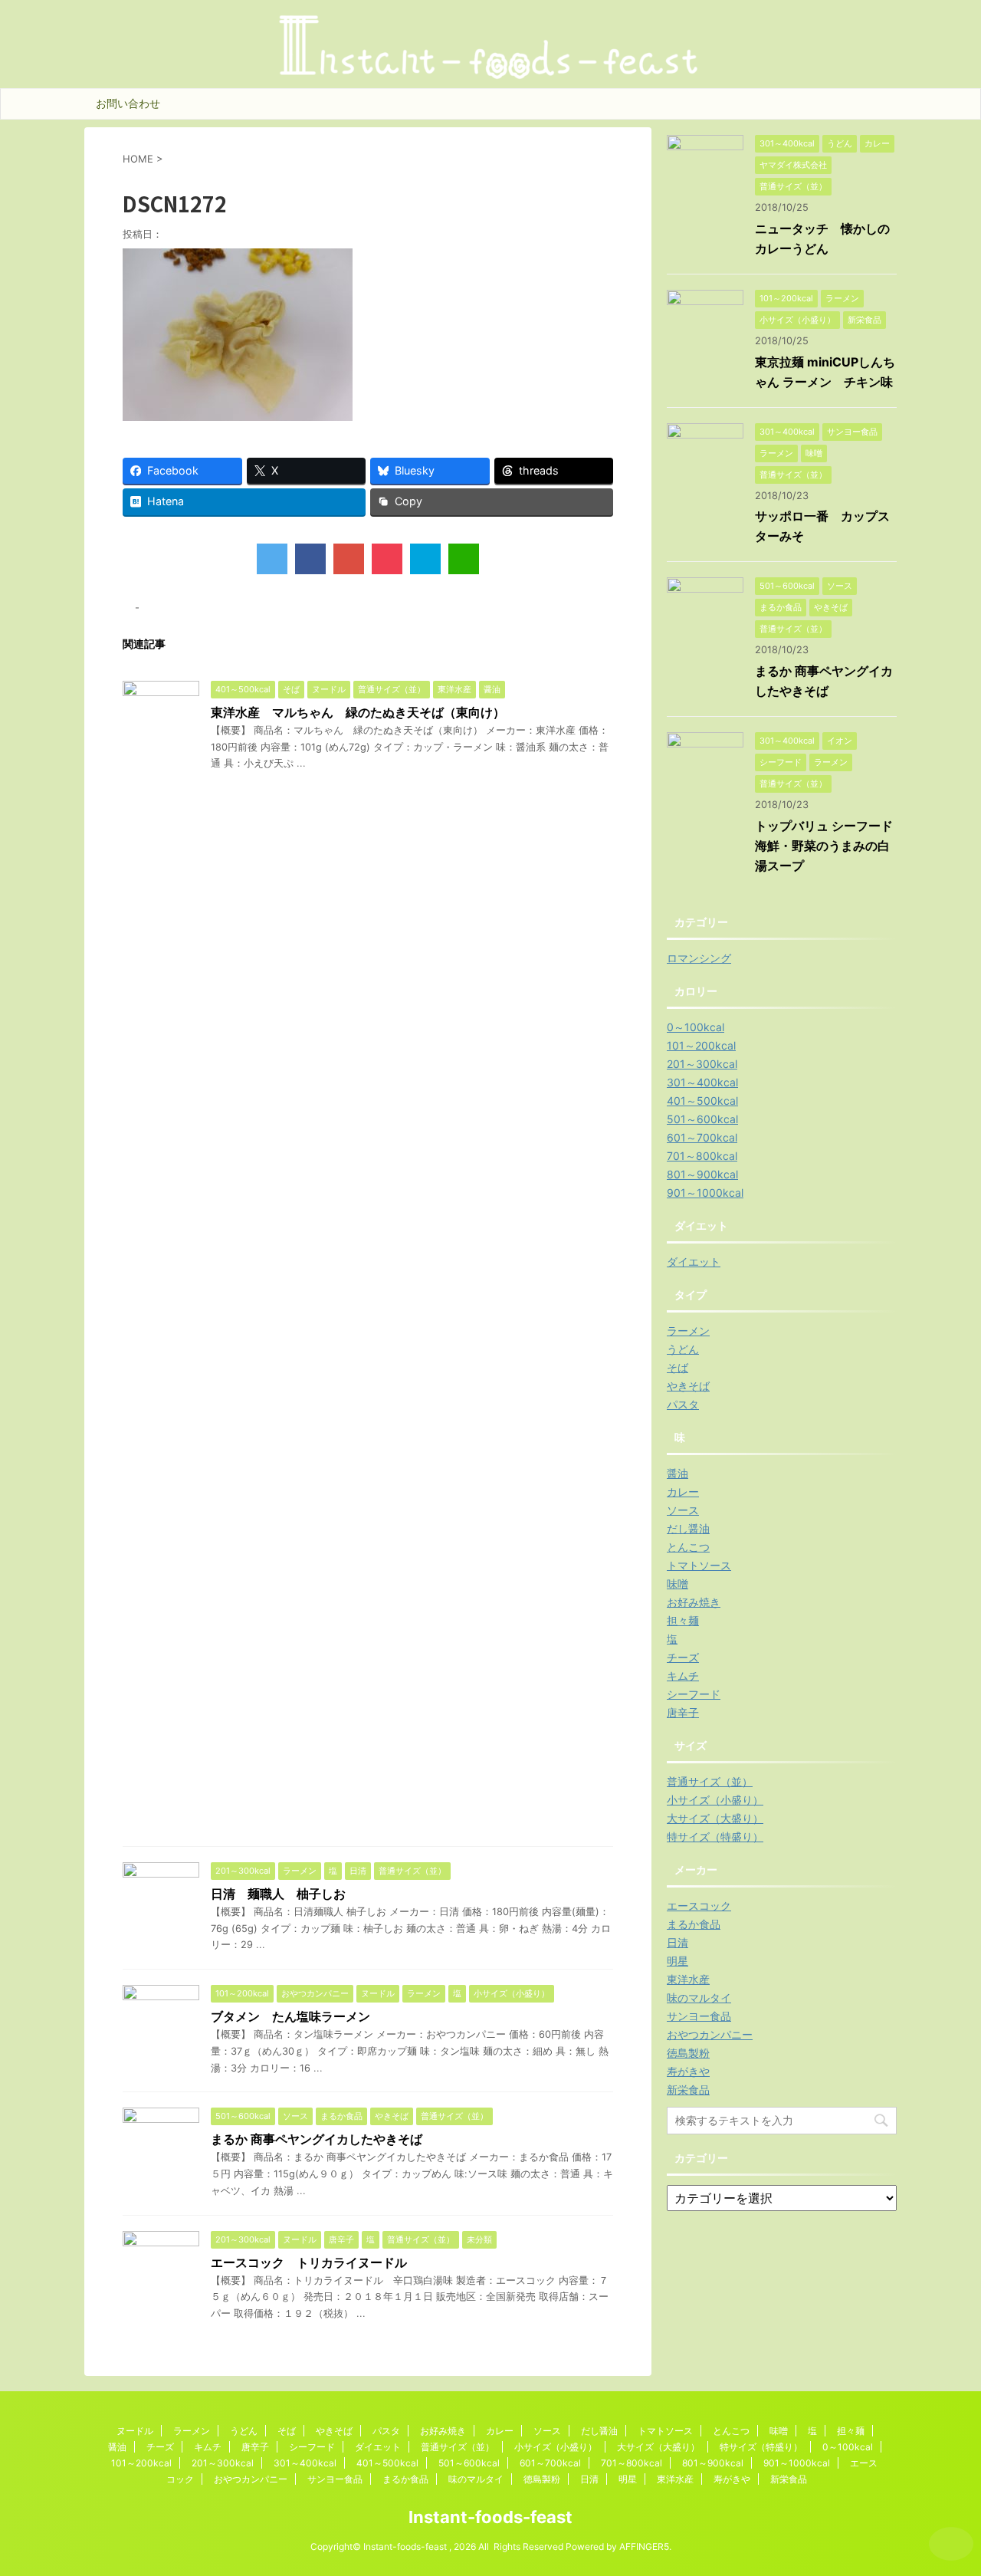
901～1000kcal (705, 1193)
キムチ (683, 1676)
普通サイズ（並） (710, 1781)
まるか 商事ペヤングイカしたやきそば (317, 2139)
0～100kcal (696, 1027)
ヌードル (135, 2431)
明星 (678, 1961)
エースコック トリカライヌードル (309, 2262)
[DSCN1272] (425, 559)
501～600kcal (702, 1119)
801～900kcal (702, 1174)
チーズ (683, 1657)
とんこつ (688, 1547)
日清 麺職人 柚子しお (278, 1894)
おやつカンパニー (710, 2034)
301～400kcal (702, 1082)
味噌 (678, 1584)
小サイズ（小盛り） (715, 1800)
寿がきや (688, 2071)
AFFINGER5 (644, 2546)
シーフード (694, 1694)
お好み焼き (694, 1602)
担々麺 (683, 1620)
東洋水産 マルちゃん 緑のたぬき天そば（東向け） (358, 712)
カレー (683, 1492)
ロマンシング (699, 958)
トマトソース (699, 1565)
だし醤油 (688, 1528)
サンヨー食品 (699, 2016)
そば (678, 1367)
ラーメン (688, 1331)
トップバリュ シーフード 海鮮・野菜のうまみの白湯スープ (830, 846)
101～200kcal (701, 1045)
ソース (683, 1510)
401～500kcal (702, 1101)
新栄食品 (688, 2090)
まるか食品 (694, 1924)
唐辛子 (683, 1712)
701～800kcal (702, 1156)
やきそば (688, 1386)
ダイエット (694, 1262)
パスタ (683, 1404)
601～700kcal (702, 1137)
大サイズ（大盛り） (715, 1818)
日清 (678, 1942)
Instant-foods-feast (490, 2517)
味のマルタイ (699, 1998)
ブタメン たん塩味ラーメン (290, 2016)
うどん (683, 1349)
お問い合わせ (128, 103)
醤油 (678, 1473)
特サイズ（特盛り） (715, 1837)
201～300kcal (702, 1064)
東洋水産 (688, 1979)
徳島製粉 (688, 2053)
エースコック (699, 1906)
